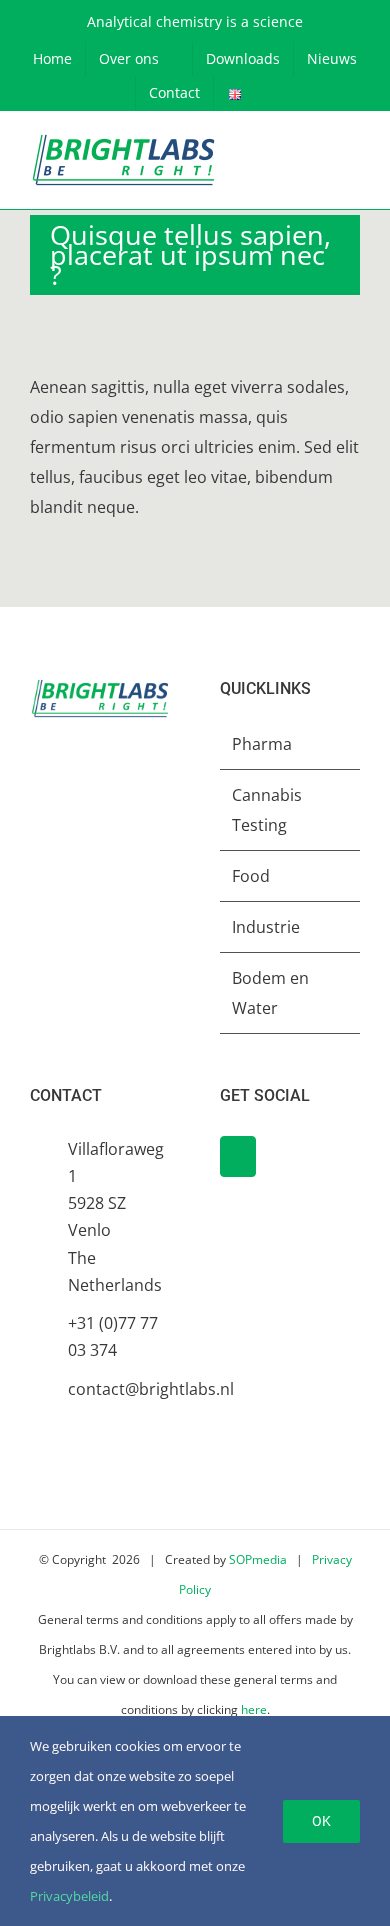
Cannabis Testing (267, 810)
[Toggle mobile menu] (352, 161)
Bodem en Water (270, 993)
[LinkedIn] (238, 1156)
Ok (321, 1821)
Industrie (266, 927)
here (254, 1709)
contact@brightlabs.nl (119, 1389)
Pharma (262, 744)
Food (251, 876)
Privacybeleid (69, 1896)
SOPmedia (258, 1559)
